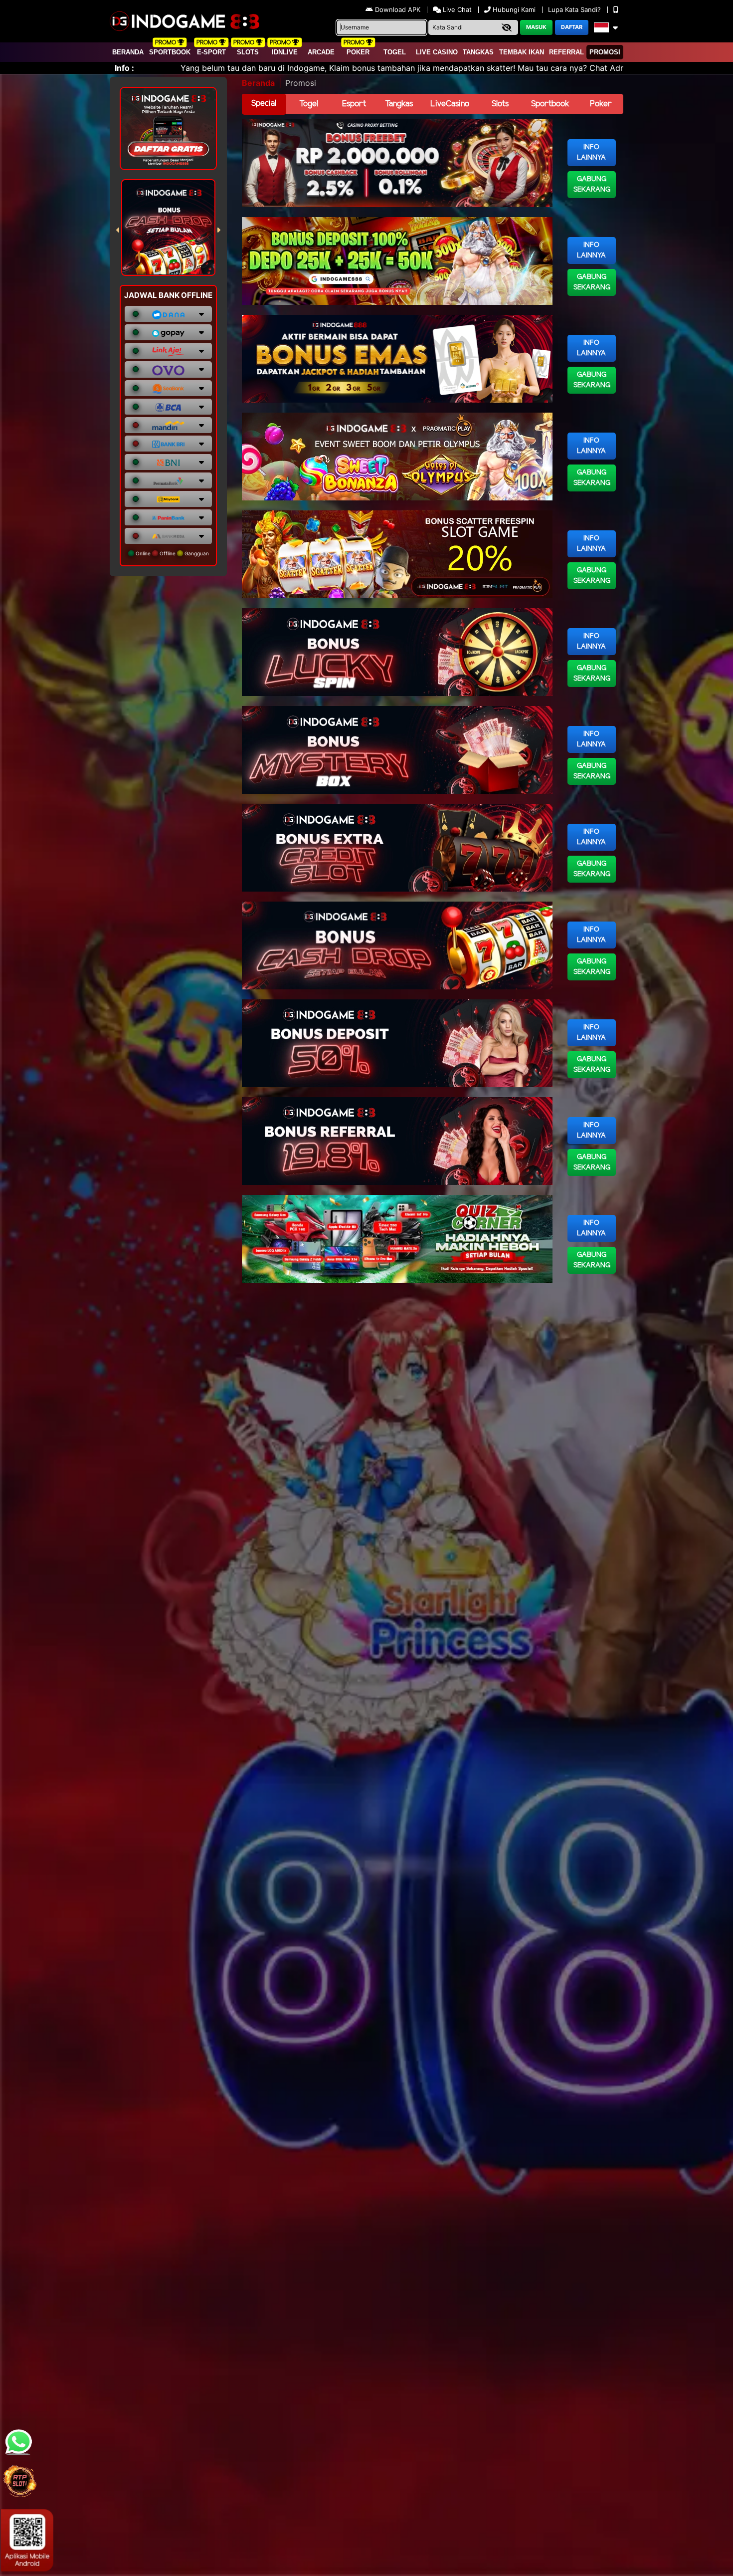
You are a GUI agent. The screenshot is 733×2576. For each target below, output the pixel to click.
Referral (566, 52)
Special (264, 104)
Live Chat (456, 9)
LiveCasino (450, 104)
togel (395, 52)
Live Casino (437, 52)
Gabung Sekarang (592, 185)
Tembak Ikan (522, 52)
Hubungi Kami (514, 9)
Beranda (128, 52)
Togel (309, 104)
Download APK (398, 9)
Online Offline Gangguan (172, 553)
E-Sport (211, 52)
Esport (354, 104)
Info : (124, 68)
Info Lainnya (591, 153)
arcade (321, 52)
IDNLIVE (285, 52)
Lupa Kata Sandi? (575, 9)
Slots (248, 52)
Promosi (605, 52)
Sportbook (170, 52)
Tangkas (478, 52)
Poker (358, 52)
